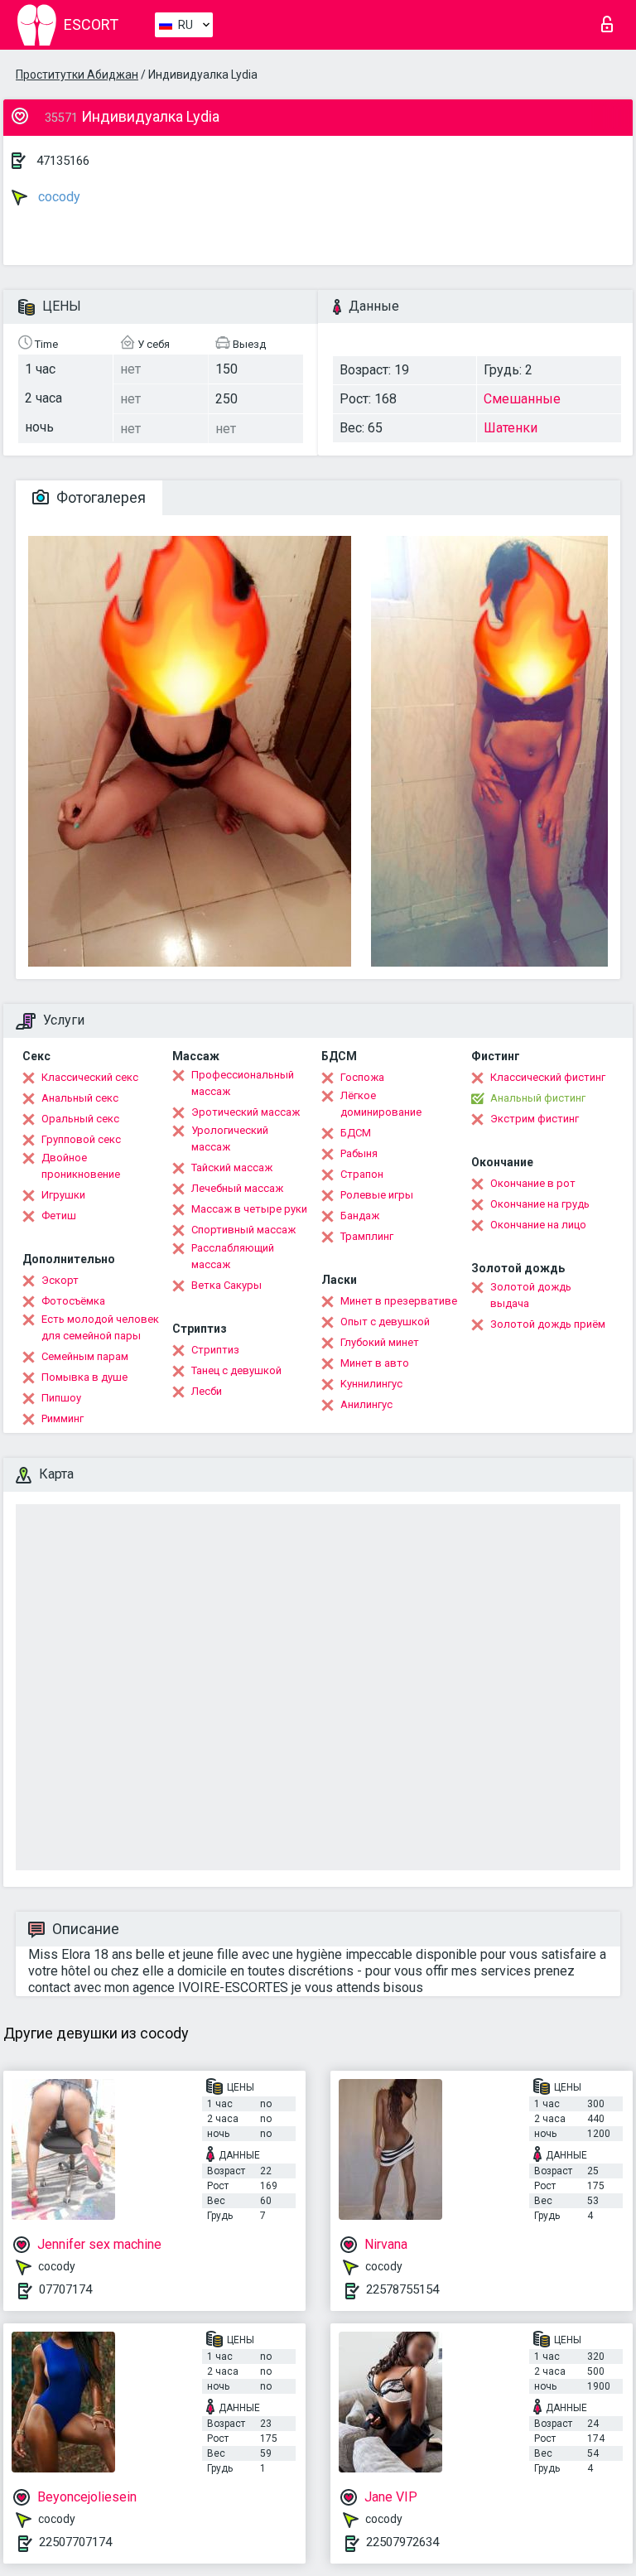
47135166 (63, 161)
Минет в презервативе (399, 1301)
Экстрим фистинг (535, 1119)
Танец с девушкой (236, 1370)
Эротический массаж (246, 1112)
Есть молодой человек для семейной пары (100, 1327)
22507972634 (402, 2542)
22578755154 (402, 2289)
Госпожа (362, 1077)
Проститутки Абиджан (77, 75)
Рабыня (359, 1153)
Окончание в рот (533, 1183)
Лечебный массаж (237, 1188)
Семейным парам (85, 1356)
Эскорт (60, 1280)
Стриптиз (215, 1350)
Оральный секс (80, 1119)
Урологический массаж (230, 1138)
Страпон (362, 1174)
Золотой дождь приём (548, 1324)
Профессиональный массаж (243, 1083)
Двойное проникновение (81, 1166)
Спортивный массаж (243, 1230)
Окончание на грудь (540, 1204)
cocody (58, 197)
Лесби (207, 1391)
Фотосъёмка (73, 1301)
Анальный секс (80, 1098)
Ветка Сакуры (226, 1285)
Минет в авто (375, 1363)
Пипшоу (61, 1398)
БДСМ (356, 1133)
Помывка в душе (84, 1377)
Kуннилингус (371, 1384)
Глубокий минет (380, 1342)
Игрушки (63, 1195)
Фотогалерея (99, 497)
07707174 (65, 2289)
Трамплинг (367, 1236)
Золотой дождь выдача (531, 1295)
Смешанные (522, 399)
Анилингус (366, 1404)
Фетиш (59, 1216)
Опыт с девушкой (385, 1322)
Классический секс (90, 1077)
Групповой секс (81, 1139)
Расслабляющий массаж (233, 1256)
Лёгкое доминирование (381, 1104)
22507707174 (75, 2542)
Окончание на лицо (538, 1225)
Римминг (63, 1418)
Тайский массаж (232, 1167)
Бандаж (360, 1216)
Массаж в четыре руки (249, 1209)
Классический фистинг (548, 1077)
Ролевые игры (377, 1195)
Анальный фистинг (538, 1098)
